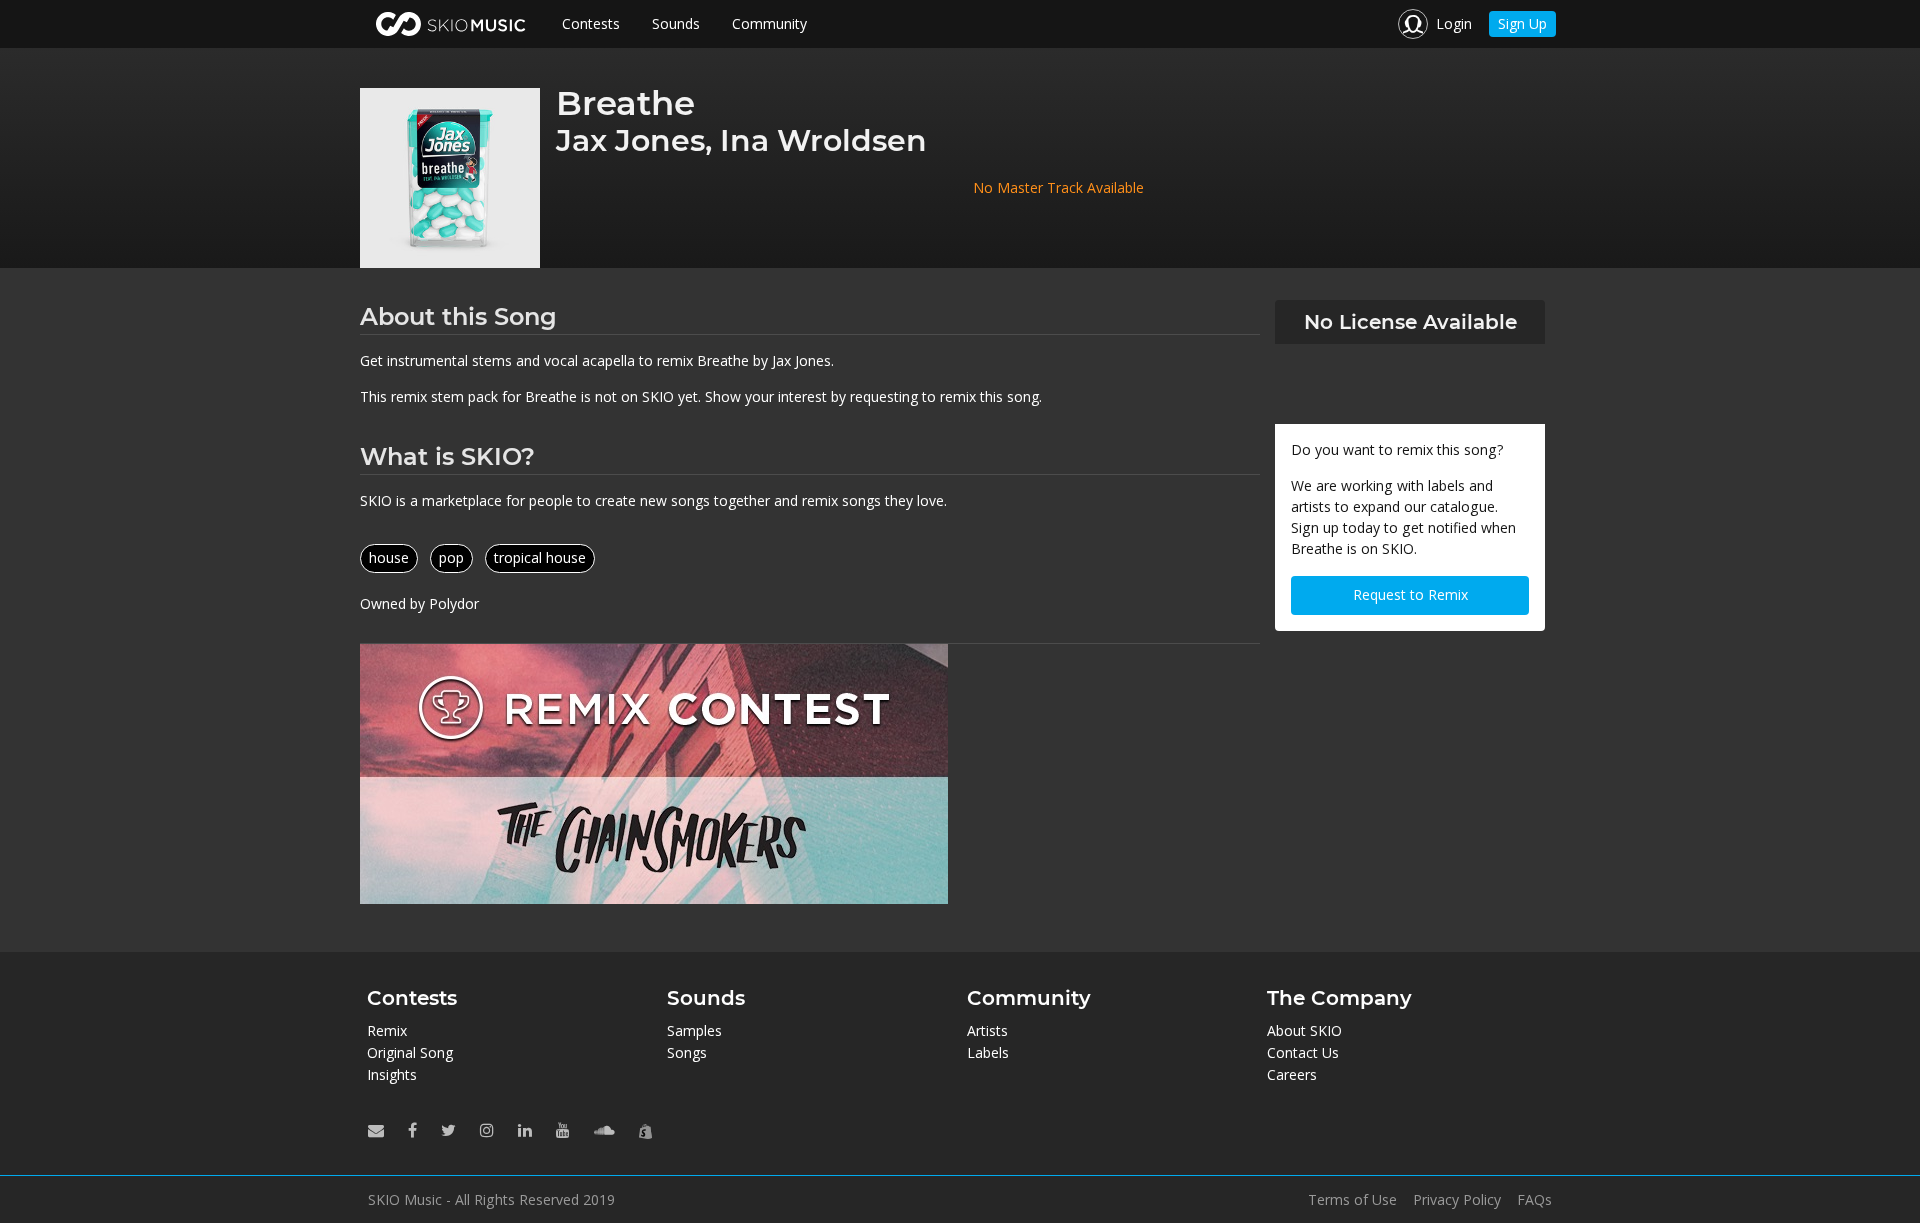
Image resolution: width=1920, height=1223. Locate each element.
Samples (694, 1030)
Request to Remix (1410, 594)
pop (451, 557)
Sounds (676, 23)
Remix (387, 1030)
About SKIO (1304, 1030)
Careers (1292, 1074)
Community (769, 23)
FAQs (1534, 1200)
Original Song (410, 1052)
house (389, 557)
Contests (591, 23)
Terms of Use (1352, 1200)
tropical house (540, 557)
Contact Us (1303, 1052)
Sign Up (1522, 23)
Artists (987, 1030)
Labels (988, 1052)
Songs (687, 1052)
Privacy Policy (1457, 1200)
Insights (392, 1074)
